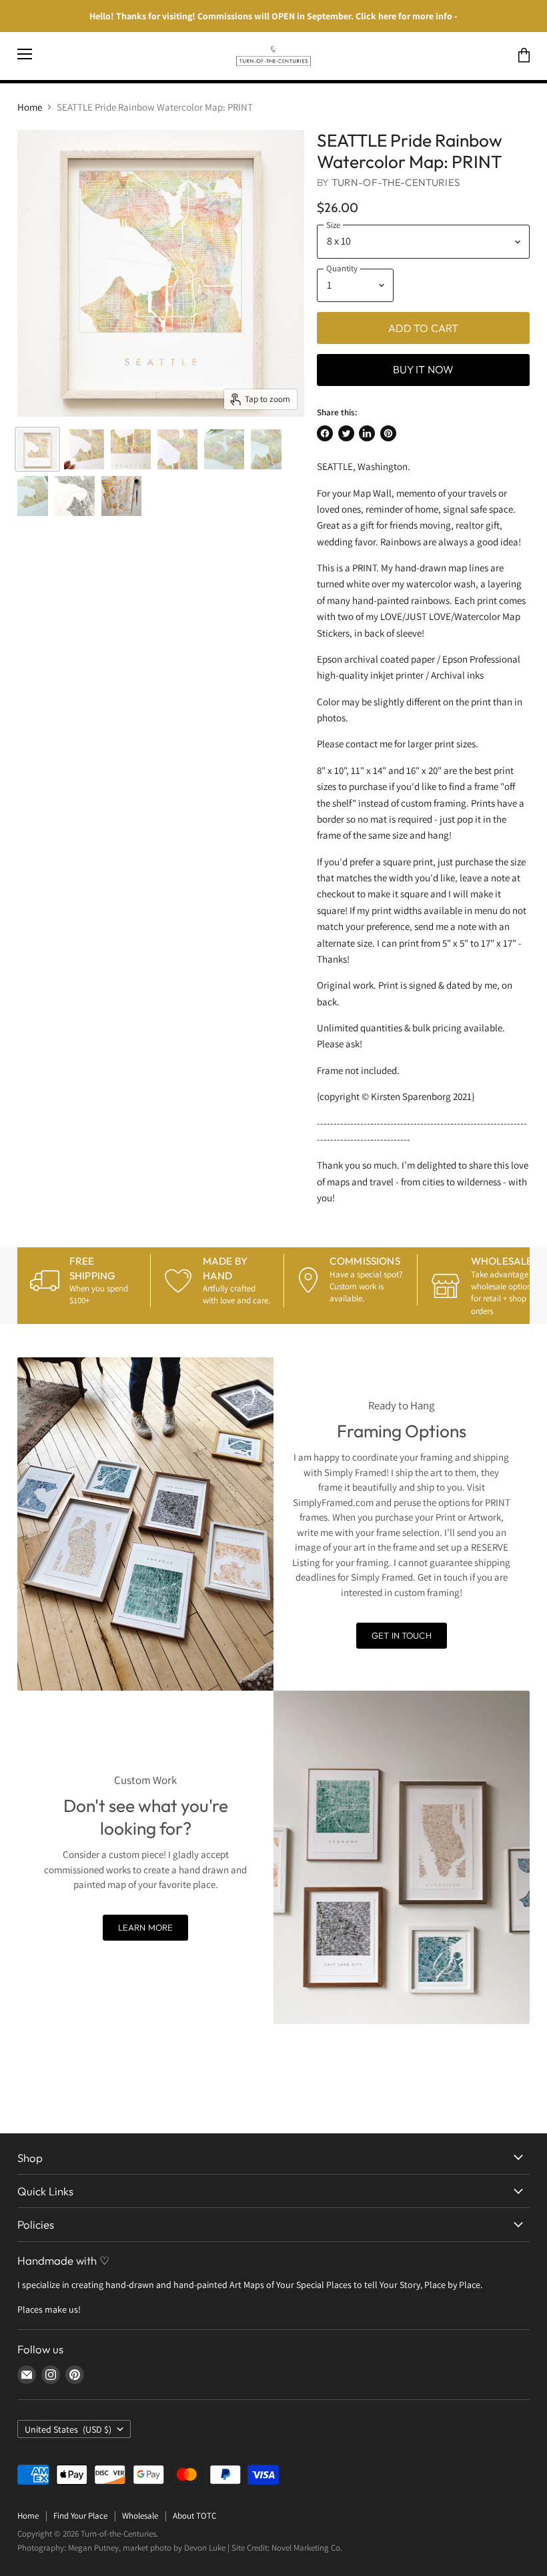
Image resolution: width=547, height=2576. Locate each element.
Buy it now (424, 369)
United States (68, 2429)
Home (30, 107)
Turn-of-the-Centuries (396, 182)
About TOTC (194, 2516)
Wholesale (140, 2516)
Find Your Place (80, 2516)
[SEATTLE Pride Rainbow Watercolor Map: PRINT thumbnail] (37, 449)
